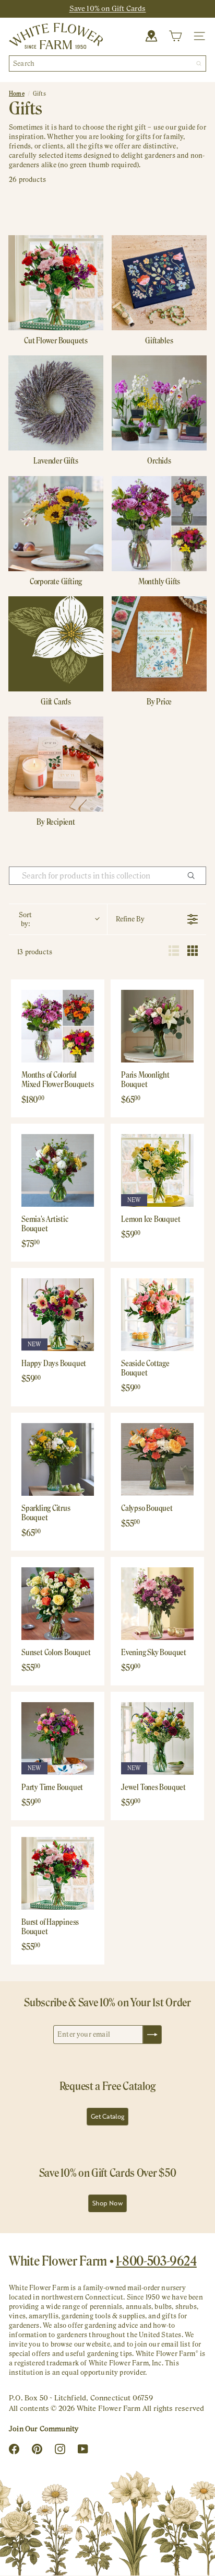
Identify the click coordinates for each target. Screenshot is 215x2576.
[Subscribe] (152, 2035)
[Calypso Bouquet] (157, 1459)
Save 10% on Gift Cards (108, 8)
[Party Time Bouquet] (58, 1738)
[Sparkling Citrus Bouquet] (58, 1459)
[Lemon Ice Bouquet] (157, 1170)
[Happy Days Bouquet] (58, 1315)
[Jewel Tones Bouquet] (157, 1738)
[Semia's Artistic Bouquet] (58, 1170)
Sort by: (25, 919)
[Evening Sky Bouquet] (157, 1604)
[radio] (174, 952)
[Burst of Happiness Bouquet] (58, 1873)
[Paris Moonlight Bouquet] (157, 1026)
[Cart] (175, 36)
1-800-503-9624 (156, 2261)
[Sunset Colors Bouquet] (58, 1604)
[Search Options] (195, 876)
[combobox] (107, 63)
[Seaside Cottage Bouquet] (157, 1315)
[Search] (199, 63)
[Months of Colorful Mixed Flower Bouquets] (58, 1026)
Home (17, 94)
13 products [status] (35, 952)
